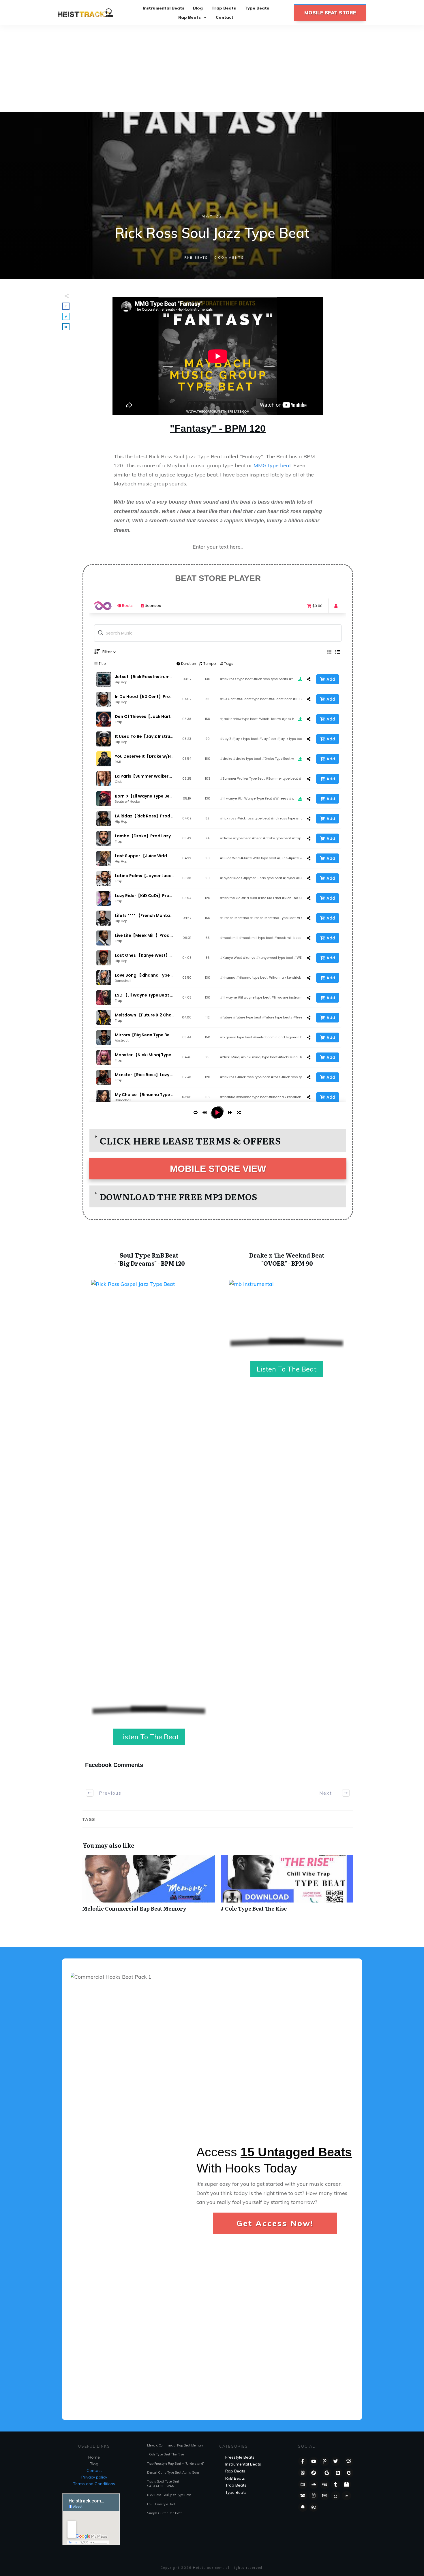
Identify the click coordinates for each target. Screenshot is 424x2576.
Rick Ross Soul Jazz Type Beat (169, 2495)
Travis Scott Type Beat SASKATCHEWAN (163, 2484)
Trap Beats (236, 2485)
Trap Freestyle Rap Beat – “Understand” (176, 2464)
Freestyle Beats (240, 2457)
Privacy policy (94, 2477)
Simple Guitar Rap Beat (164, 2513)
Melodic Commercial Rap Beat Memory (149, 1886)
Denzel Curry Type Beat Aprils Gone (173, 2472)
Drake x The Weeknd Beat (287, 1255)
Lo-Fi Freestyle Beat (161, 2504)
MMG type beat (272, 465)
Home (94, 2457)
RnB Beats (196, 258)
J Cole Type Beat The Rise (287, 1886)
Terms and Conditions (94, 2484)
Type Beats (236, 2492)
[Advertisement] (212, 69)
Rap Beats (235, 2471)
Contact (94, 2470)
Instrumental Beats (243, 2464)
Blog (94, 2464)
